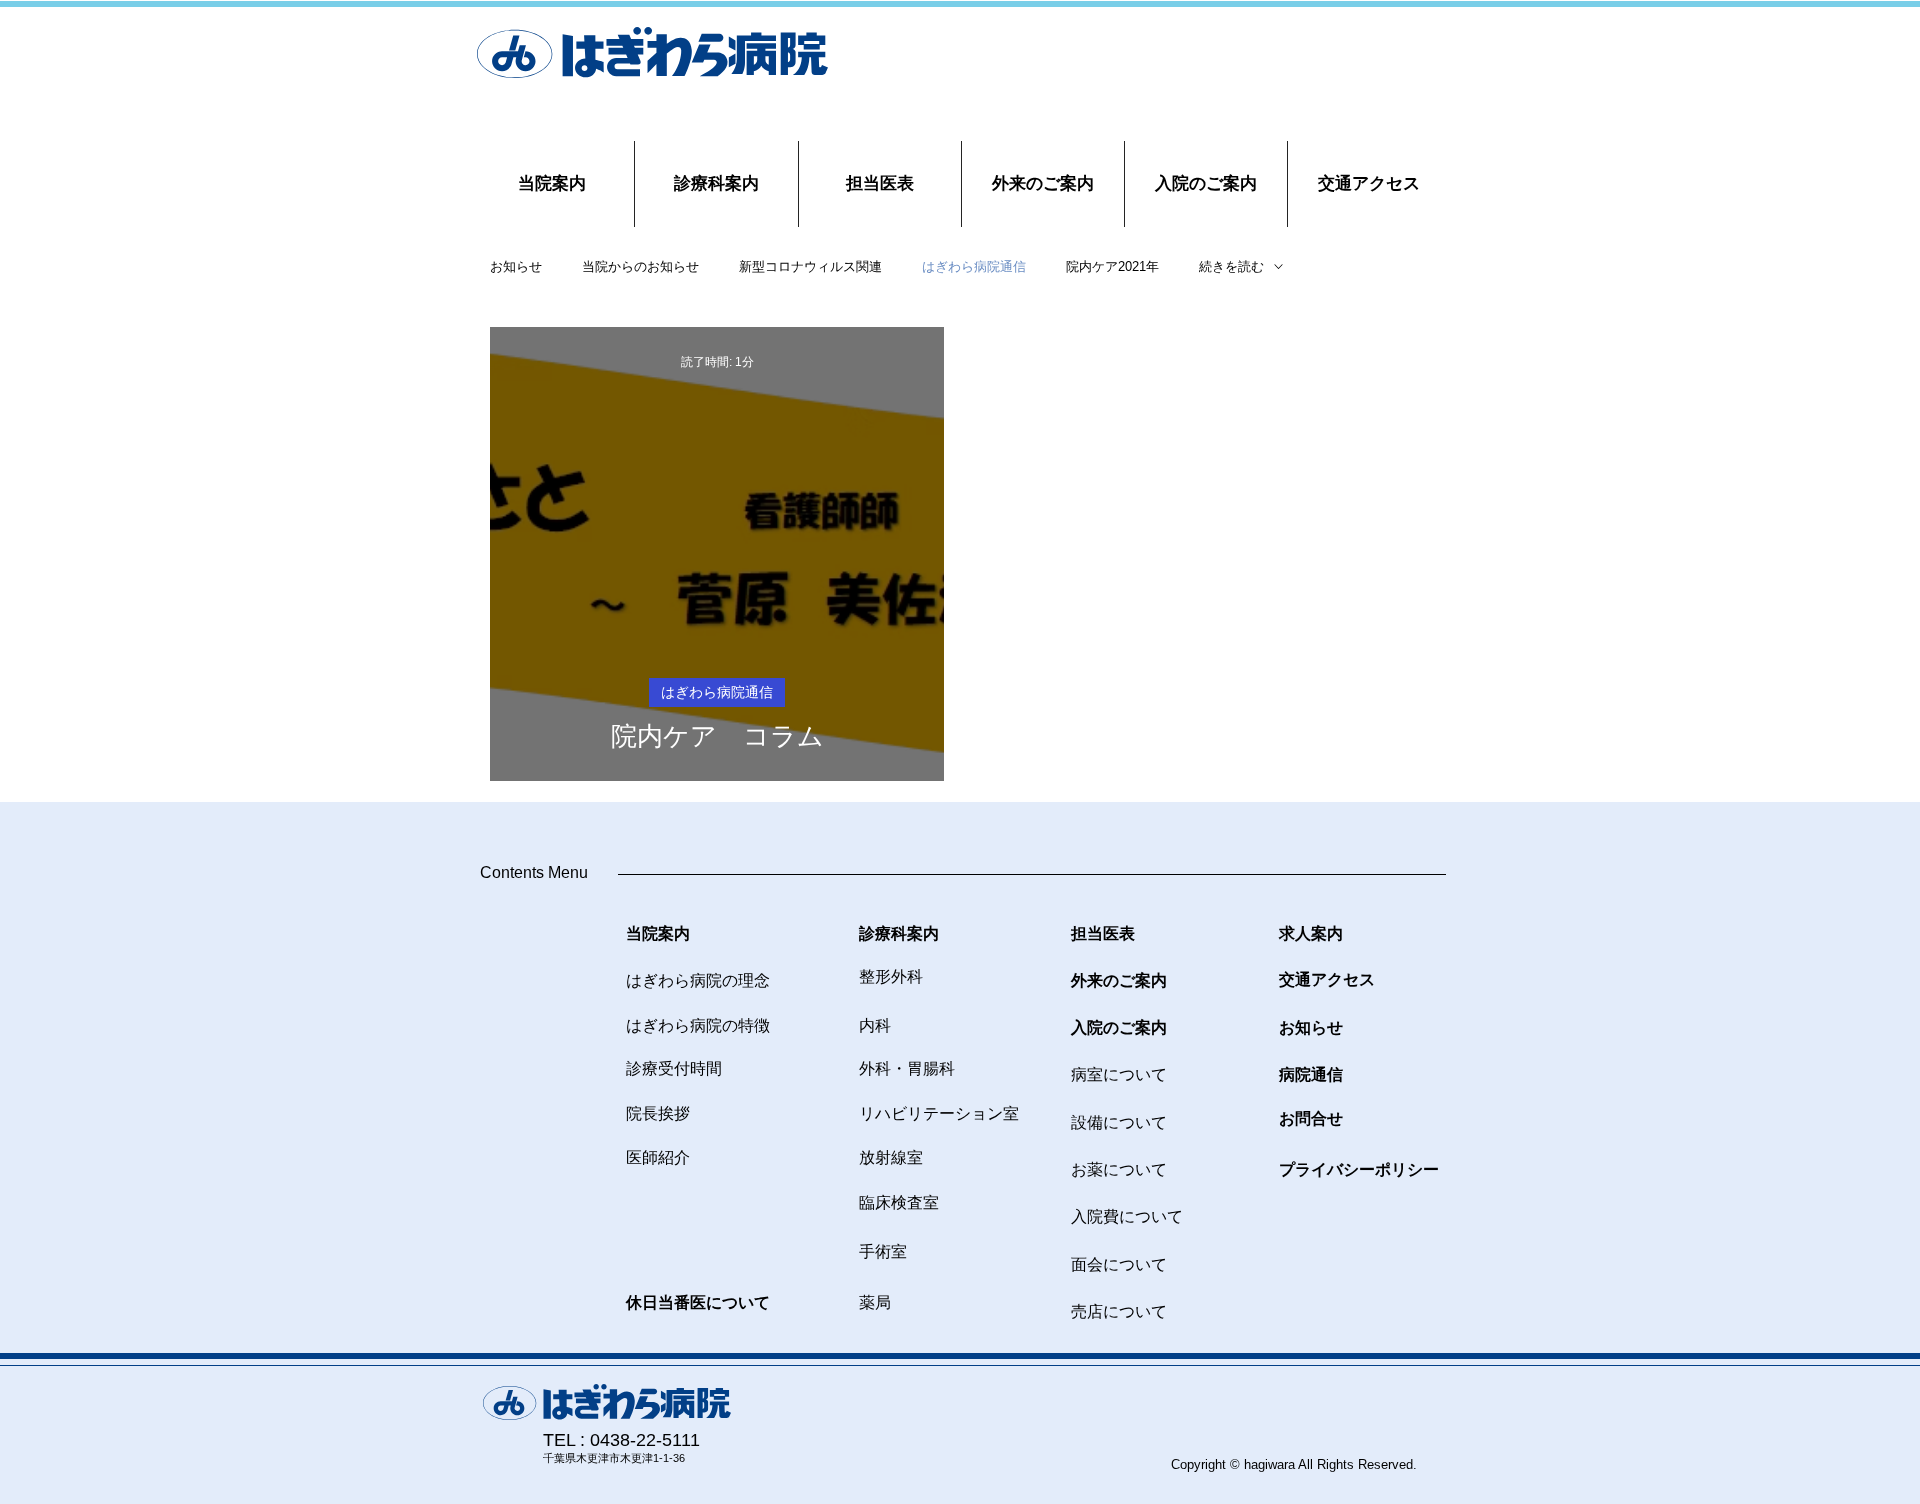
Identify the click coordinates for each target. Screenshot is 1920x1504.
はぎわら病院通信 (974, 266)
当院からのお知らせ (640, 266)
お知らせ (516, 266)
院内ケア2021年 (1112, 266)
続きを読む (1231, 266)
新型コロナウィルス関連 (810, 266)
